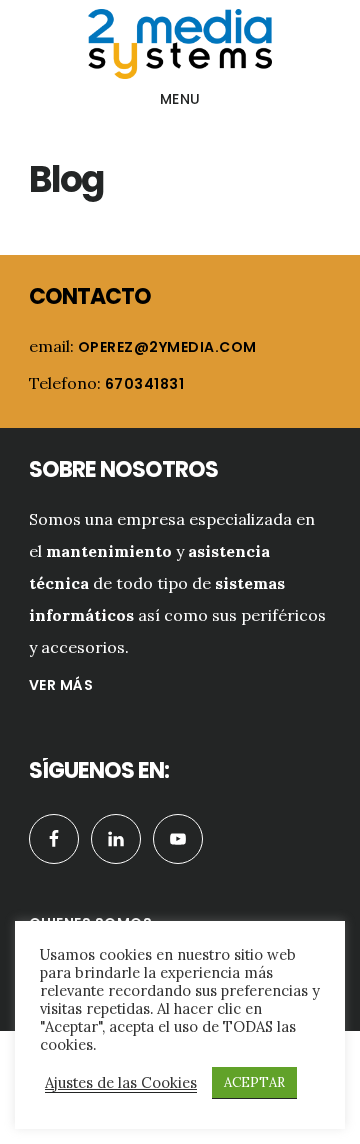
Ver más (61, 685)
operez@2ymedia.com (167, 347)
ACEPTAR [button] (254, 1082)
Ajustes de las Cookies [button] (121, 1083)
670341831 (145, 384)
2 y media (180, 44)
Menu (180, 99)
